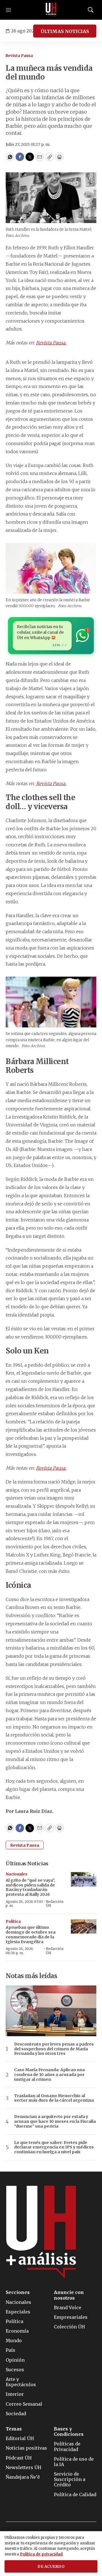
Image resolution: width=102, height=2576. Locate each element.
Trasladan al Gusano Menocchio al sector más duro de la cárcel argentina (54, 2098)
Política (13, 1922)
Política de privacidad (41, 2554)
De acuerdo (51, 2567)
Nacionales (17, 1874)
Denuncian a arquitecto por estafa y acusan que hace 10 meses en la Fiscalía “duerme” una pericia (55, 2121)
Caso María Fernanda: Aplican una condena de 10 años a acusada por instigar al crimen (49, 2075)
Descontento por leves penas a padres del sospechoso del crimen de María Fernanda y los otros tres (54, 2049)
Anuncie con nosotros (69, 2295)
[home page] (51, 10)
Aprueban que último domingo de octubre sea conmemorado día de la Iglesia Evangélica (31, 1934)
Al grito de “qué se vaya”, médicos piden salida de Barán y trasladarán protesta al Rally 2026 (30, 1887)
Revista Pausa (19, 56)
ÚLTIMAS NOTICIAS (65, 31)
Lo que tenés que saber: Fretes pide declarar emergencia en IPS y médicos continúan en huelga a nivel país (54, 2147)
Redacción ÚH (55, 1904)
